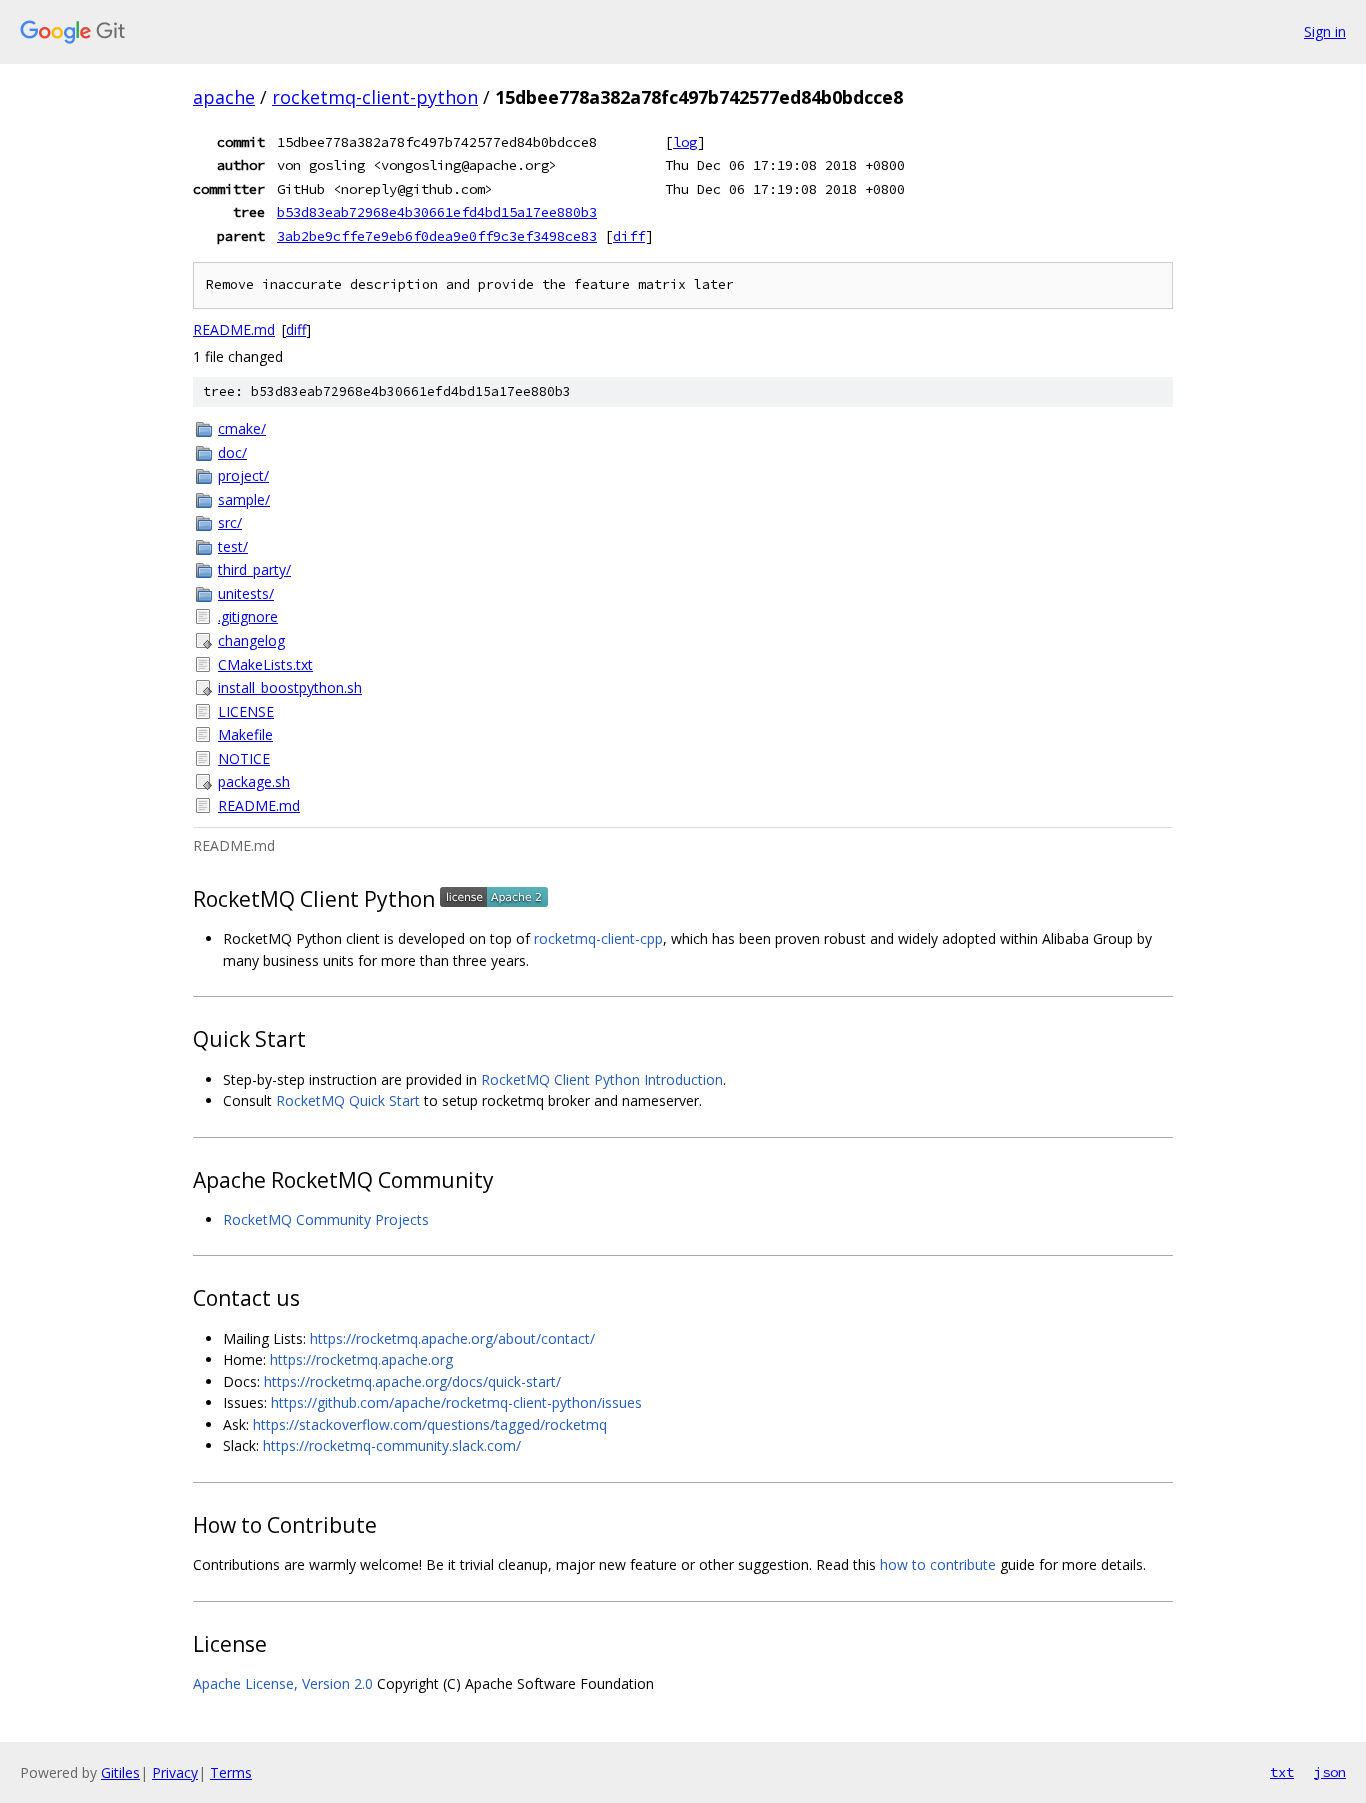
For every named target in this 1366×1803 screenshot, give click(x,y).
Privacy (175, 1772)
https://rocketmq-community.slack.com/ (392, 1445)
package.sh (254, 781)
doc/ (232, 452)
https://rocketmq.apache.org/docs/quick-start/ (412, 1381)
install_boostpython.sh (290, 687)
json (1330, 1772)
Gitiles (120, 1772)
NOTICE (244, 758)
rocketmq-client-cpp (598, 938)
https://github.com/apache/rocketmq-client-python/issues (456, 1402)
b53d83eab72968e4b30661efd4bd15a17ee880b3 (437, 212)
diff (629, 236)
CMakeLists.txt (265, 664)
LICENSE (246, 711)
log (685, 142)
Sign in (1325, 31)
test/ (233, 546)
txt (1282, 1772)
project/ (243, 475)
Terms (231, 1772)
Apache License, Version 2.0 (283, 1683)
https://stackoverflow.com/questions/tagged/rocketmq (430, 1424)
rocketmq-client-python (375, 97)
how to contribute (938, 1564)
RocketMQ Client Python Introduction (602, 1079)
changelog (251, 640)
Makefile (245, 734)
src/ (230, 522)
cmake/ (242, 428)
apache (224, 97)
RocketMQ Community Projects (326, 1219)
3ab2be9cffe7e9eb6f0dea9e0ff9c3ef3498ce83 (437, 236)
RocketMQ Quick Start (348, 1100)
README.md (234, 329)
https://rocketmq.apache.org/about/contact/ (452, 1338)
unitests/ (246, 593)
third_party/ (254, 569)
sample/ (244, 499)
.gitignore (248, 616)
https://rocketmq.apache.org (361, 1359)
